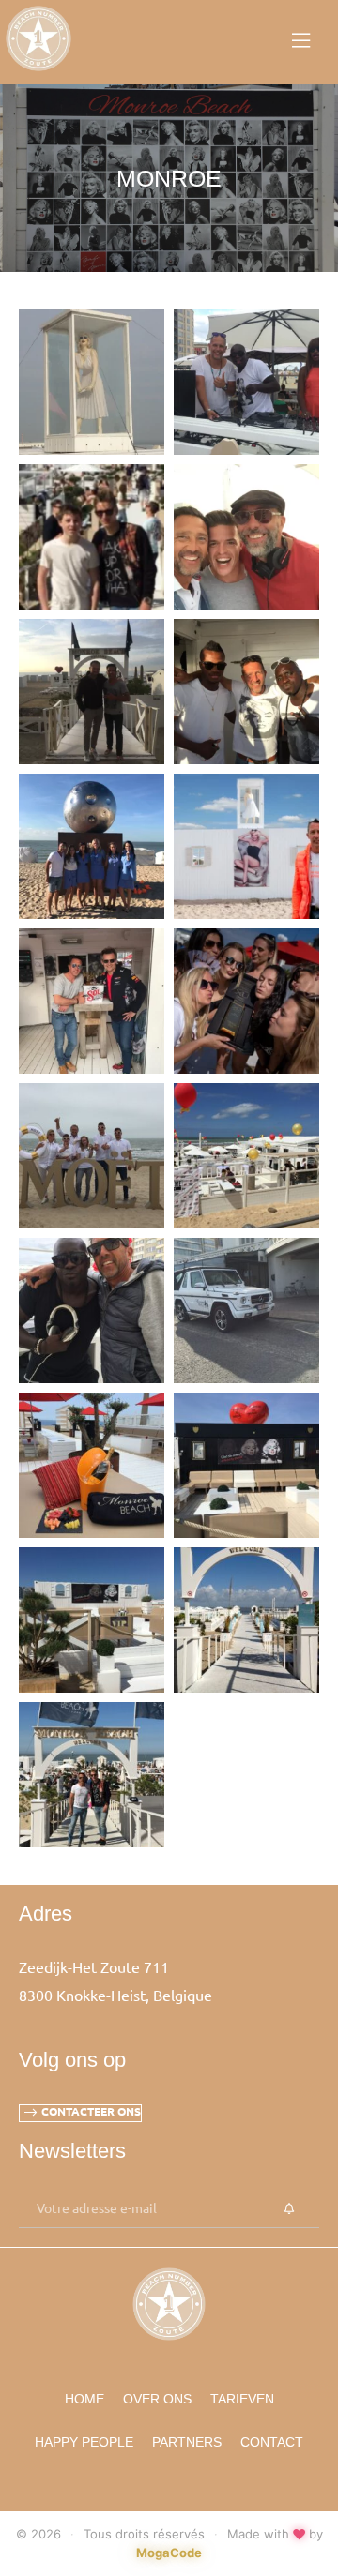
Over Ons (157, 2399)
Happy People (84, 2442)
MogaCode (169, 2553)
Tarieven (242, 2399)
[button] (80, 2113)
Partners (187, 2442)
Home (84, 2399)
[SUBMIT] (289, 2209)
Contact (272, 2442)
